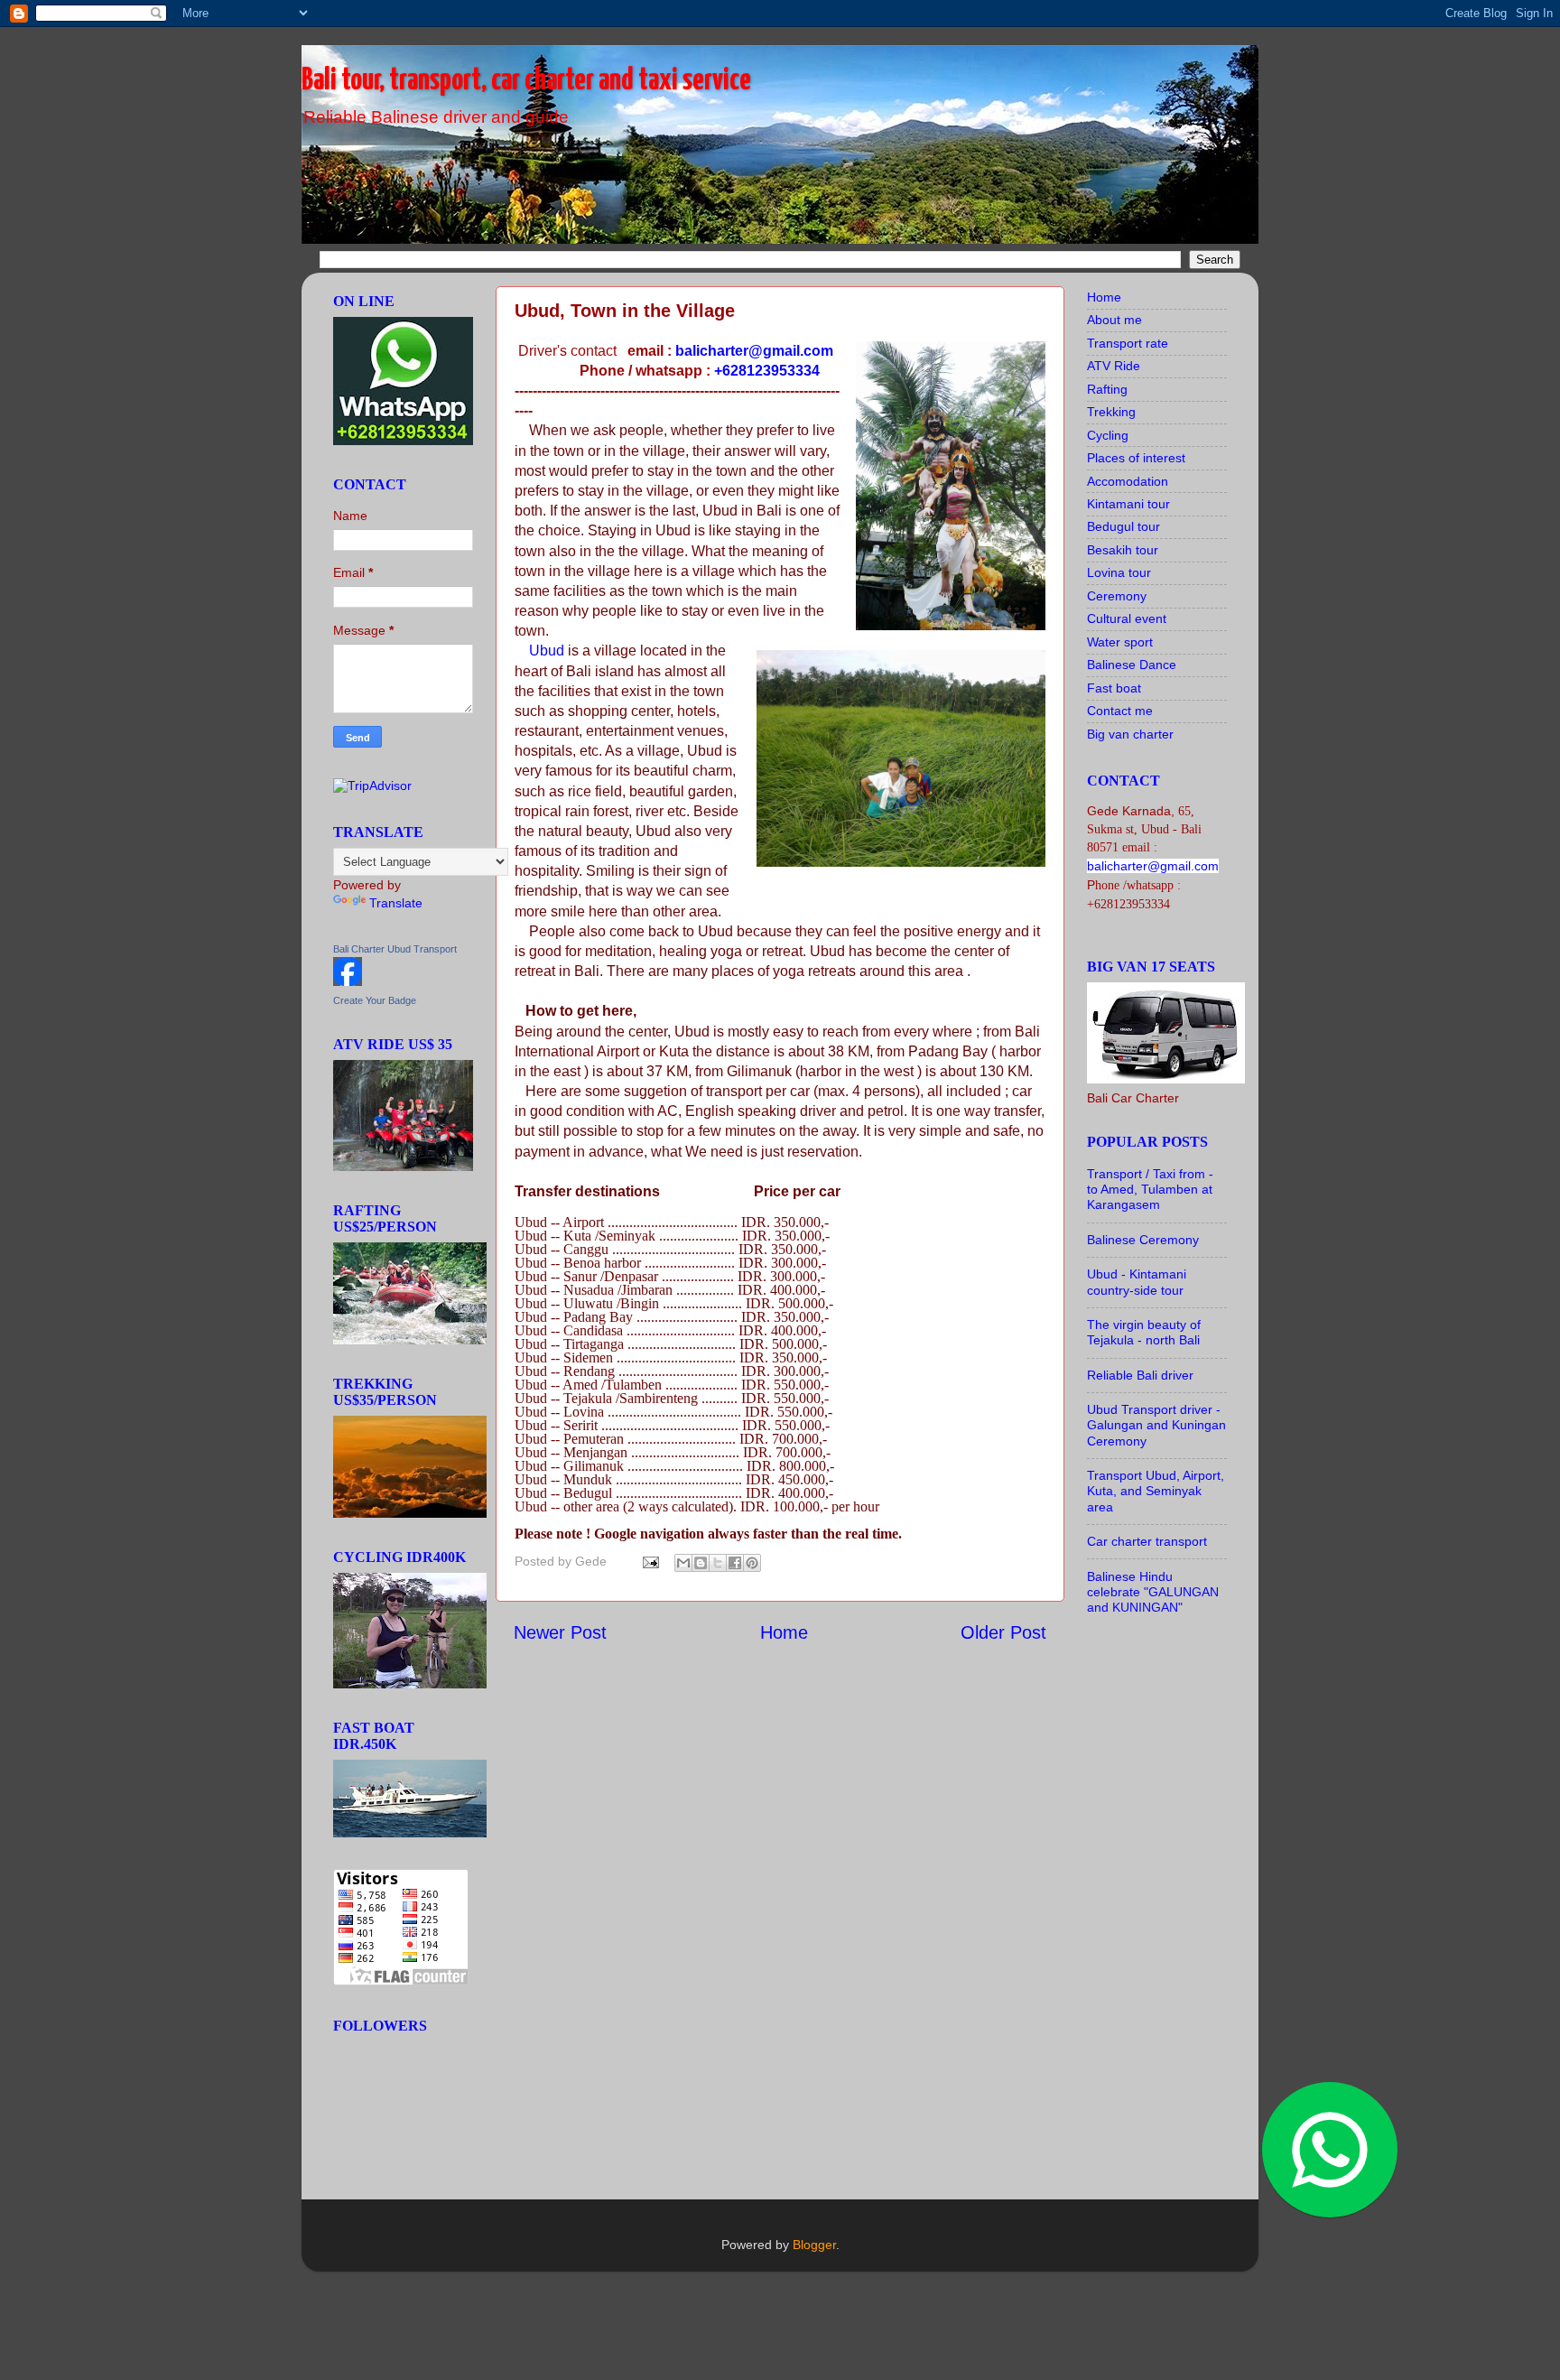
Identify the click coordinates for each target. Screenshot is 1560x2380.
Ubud (547, 651)
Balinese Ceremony (1143, 1240)
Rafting (1107, 389)
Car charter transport (1147, 1541)
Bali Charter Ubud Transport (395, 949)
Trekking (1111, 412)
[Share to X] (718, 1563)
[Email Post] (650, 1561)
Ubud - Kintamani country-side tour (1137, 1282)
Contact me (1120, 711)
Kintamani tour (1128, 504)
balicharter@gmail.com (754, 351)
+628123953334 (767, 371)
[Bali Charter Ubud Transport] (348, 981)
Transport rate (1128, 343)
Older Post (1003, 1632)
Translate (396, 903)
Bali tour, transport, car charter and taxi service (526, 81)
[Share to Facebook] (735, 1563)
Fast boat (1114, 688)
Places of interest (1136, 458)
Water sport (1120, 642)
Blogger (814, 2245)
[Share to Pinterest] (752, 1563)
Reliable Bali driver (1140, 1375)
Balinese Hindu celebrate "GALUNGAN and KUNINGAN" (1153, 1592)
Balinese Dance (1132, 665)
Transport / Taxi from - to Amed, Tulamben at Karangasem (1150, 1190)
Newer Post (560, 1632)
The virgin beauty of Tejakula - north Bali (1144, 1332)
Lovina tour (1119, 572)
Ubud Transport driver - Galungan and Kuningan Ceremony (1156, 1425)
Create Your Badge (375, 1000)
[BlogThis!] (701, 1563)
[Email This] (683, 1563)
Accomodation (1128, 481)
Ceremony (1117, 596)
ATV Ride (1114, 366)
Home (784, 1632)
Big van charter (1130, 734)
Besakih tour (1123, 550)
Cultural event (1127, 618)
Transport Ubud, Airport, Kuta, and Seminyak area (1156, 1491)
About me (1114, 320)
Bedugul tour (1124, 526)
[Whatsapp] (1298, 2118)
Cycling (1108, 435)
